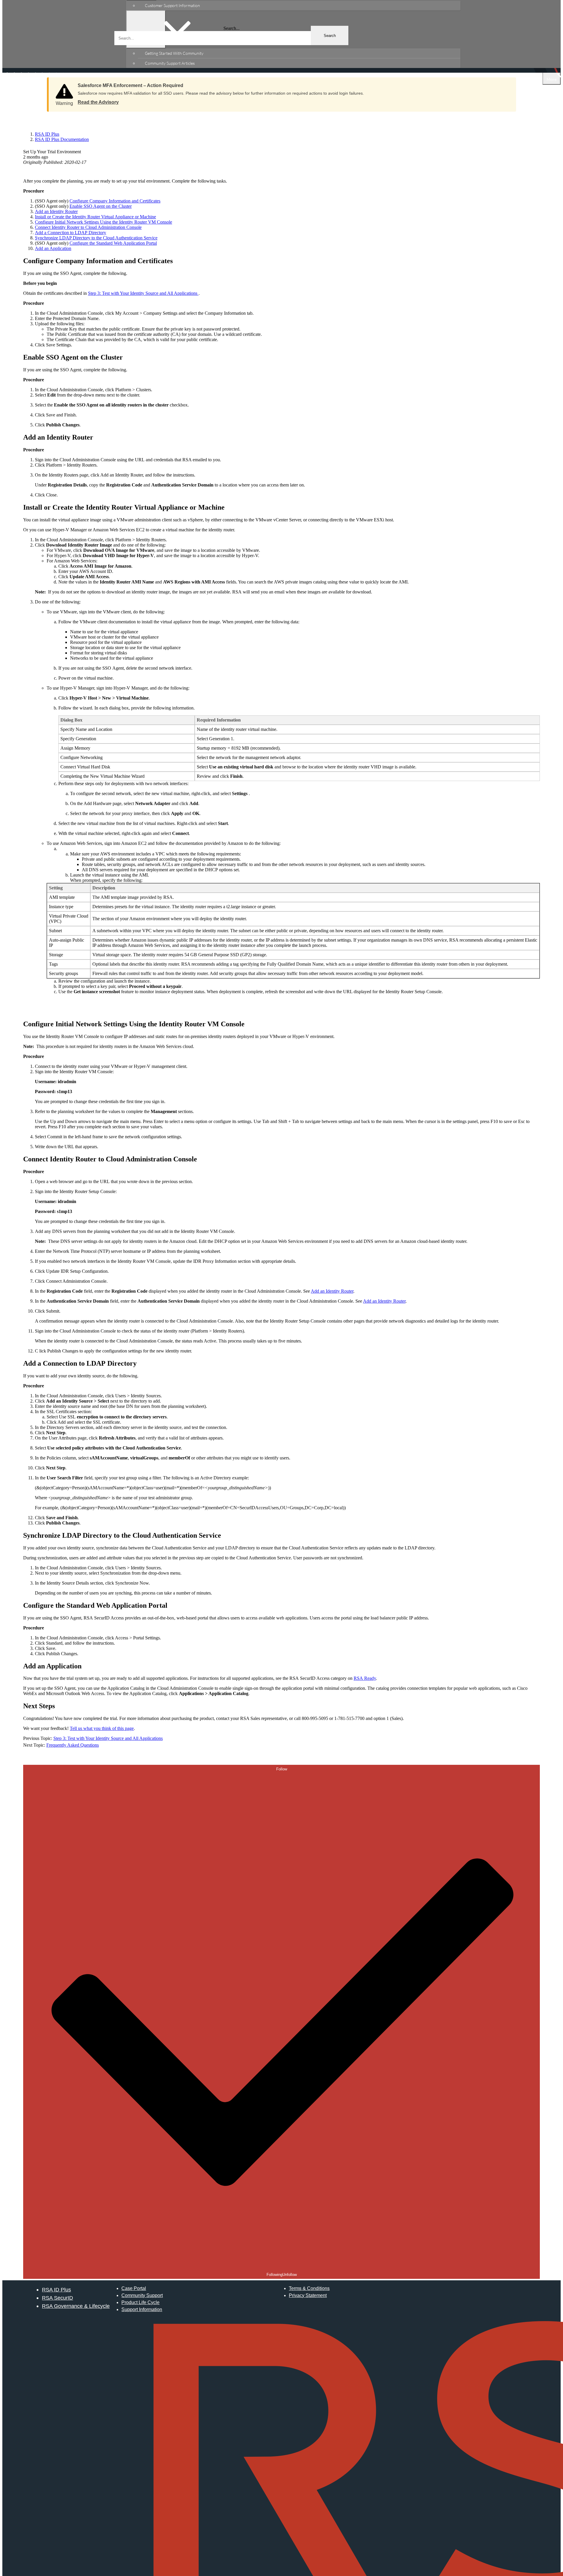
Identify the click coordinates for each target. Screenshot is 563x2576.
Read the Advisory (98, 102)
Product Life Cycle (140, 2302)
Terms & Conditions (309, 2288)
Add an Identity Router (56, 211)
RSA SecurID (57, 2298)
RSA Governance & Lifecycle (76, 2306)
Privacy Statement (308, 2295)
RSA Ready (365, 1678)
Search (330, 36)
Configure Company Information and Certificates (115, 201)
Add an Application (53, 248)
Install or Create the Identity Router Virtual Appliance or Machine (95, 217)
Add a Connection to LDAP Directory (71, 233)
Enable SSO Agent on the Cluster (101, 206)
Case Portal (134, 2288)
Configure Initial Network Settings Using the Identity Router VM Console (104, 222)
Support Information (142, 2309)
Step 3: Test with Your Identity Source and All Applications (143, 293)
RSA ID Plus (56, 2290)
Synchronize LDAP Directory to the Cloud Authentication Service (96, 238)
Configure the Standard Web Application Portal (113, 243)
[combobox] (231, 38)
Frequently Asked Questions (73, 1745)
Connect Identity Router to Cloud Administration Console (88, 227)
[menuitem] (299, 5)
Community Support (142, 2295)
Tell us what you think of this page (102, 1728)
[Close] (506, 84)
